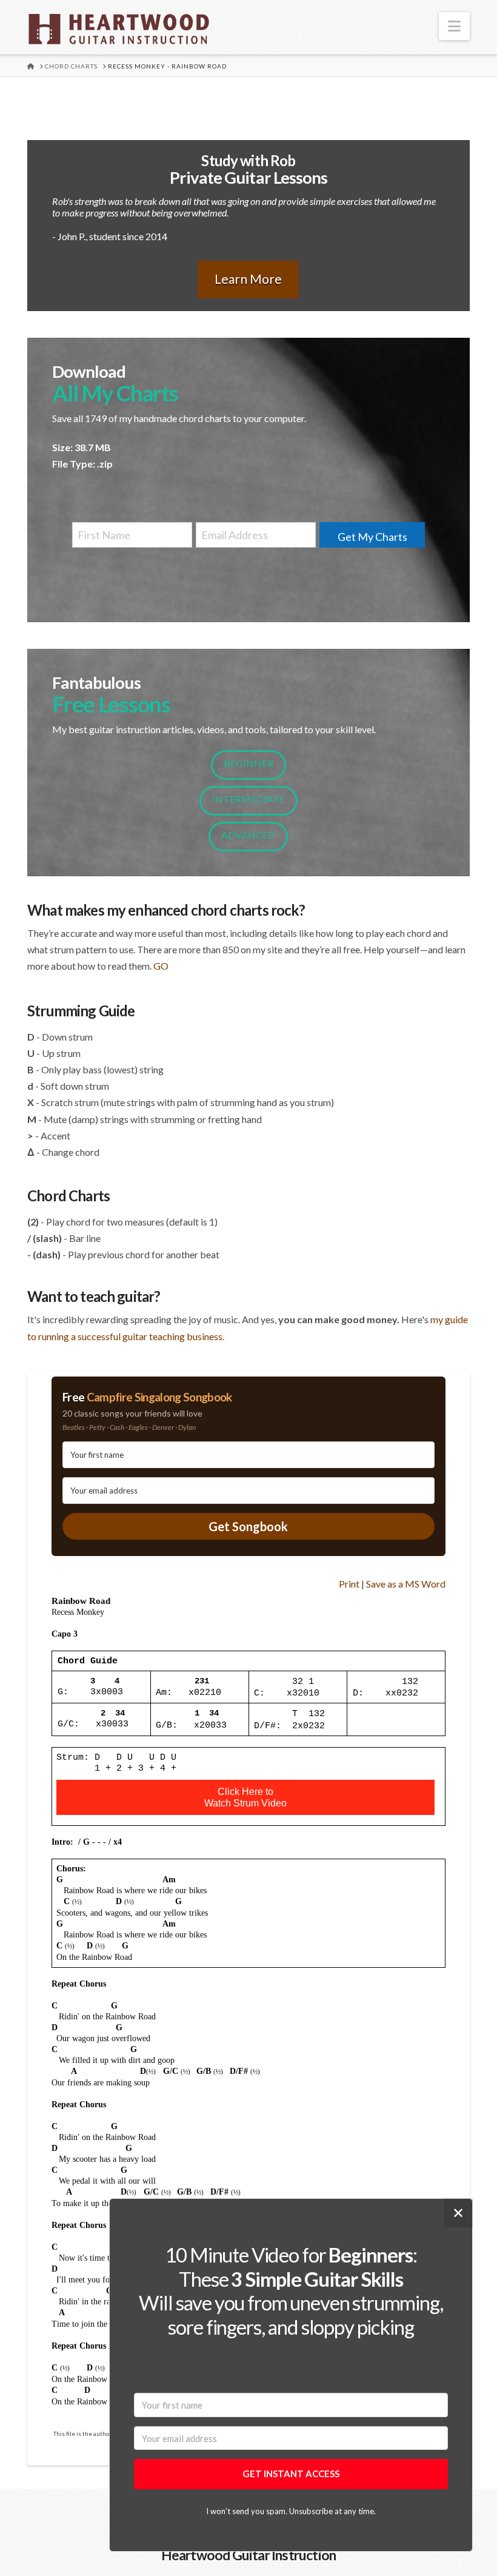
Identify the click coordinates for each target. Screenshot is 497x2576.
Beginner (248, 763)
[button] (454, 26)
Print (349, 1584)
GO (161, 966)
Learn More (248, 279)
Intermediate (248, 799)
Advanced (248, 835)
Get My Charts (372, 537)
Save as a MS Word (406, 1584)
